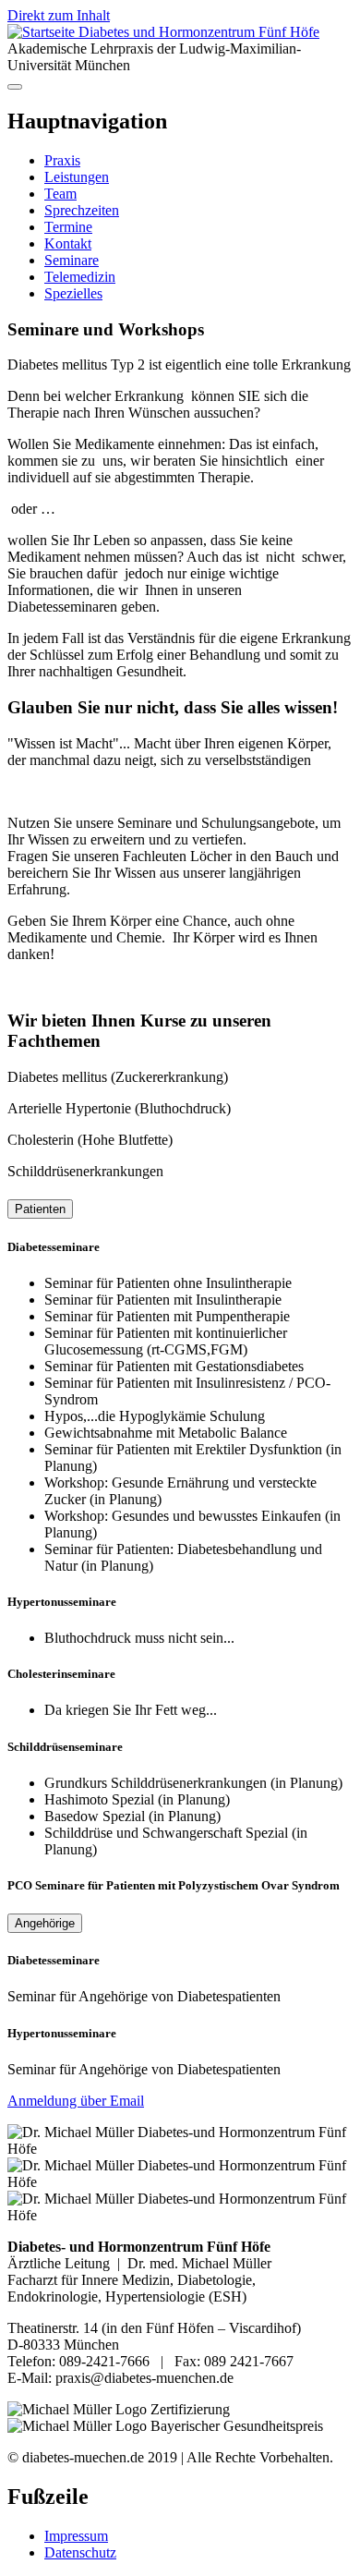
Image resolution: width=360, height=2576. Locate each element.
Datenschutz (80, 2552)
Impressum (76, 2536)
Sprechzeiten (82, 210)
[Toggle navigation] (15, 87)
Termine (68, 227)
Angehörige (45, 1923)
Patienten (40, 1209)
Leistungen (77, 177)
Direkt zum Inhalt (59, 15)
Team (60, 194)
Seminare (72, 260)
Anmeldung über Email (76, 2101)
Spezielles (73, 293)
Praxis (62, 160)
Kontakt (68, 243)
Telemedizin (80, 277)
